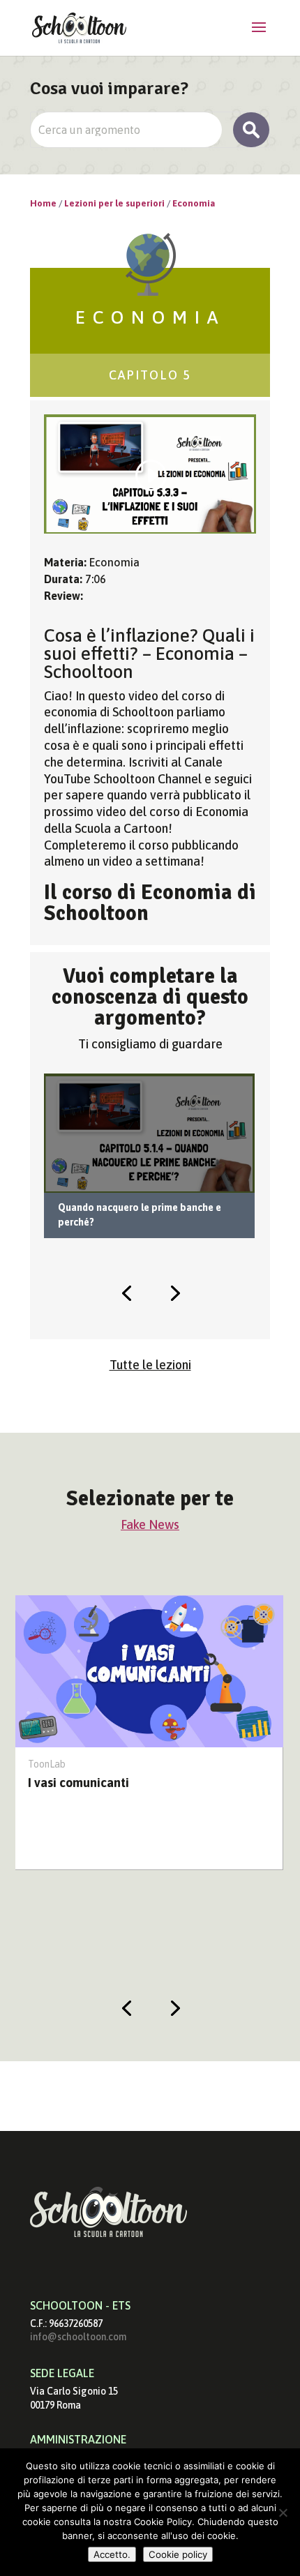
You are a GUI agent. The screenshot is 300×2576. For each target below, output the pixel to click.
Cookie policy (178, 2554)
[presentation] (126, 1292)
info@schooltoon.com (78, 2337)
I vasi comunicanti (78, 1783)
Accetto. (112, 2554)
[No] (283, 2513)
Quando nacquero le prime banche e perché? (140, 1215)
